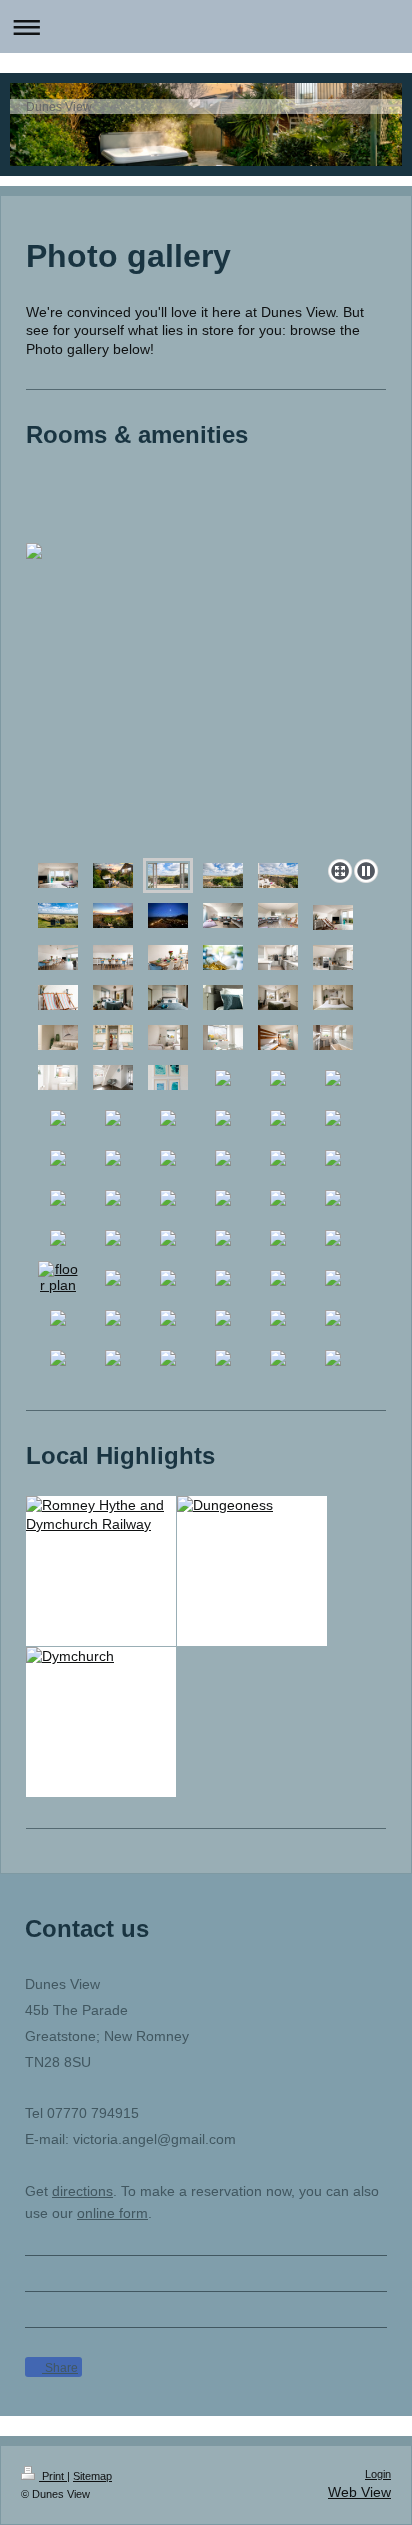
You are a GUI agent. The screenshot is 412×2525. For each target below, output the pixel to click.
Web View (359, 2492)
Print (53, 2476)
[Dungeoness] (252, 1505)
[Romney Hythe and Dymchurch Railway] (101, 1515)
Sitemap (92, 2476)
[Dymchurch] (101, 1656)
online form (112, 2213)
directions (82, 2191)
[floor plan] (58, 1277)
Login (378, 2474)
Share (60, 2368)
